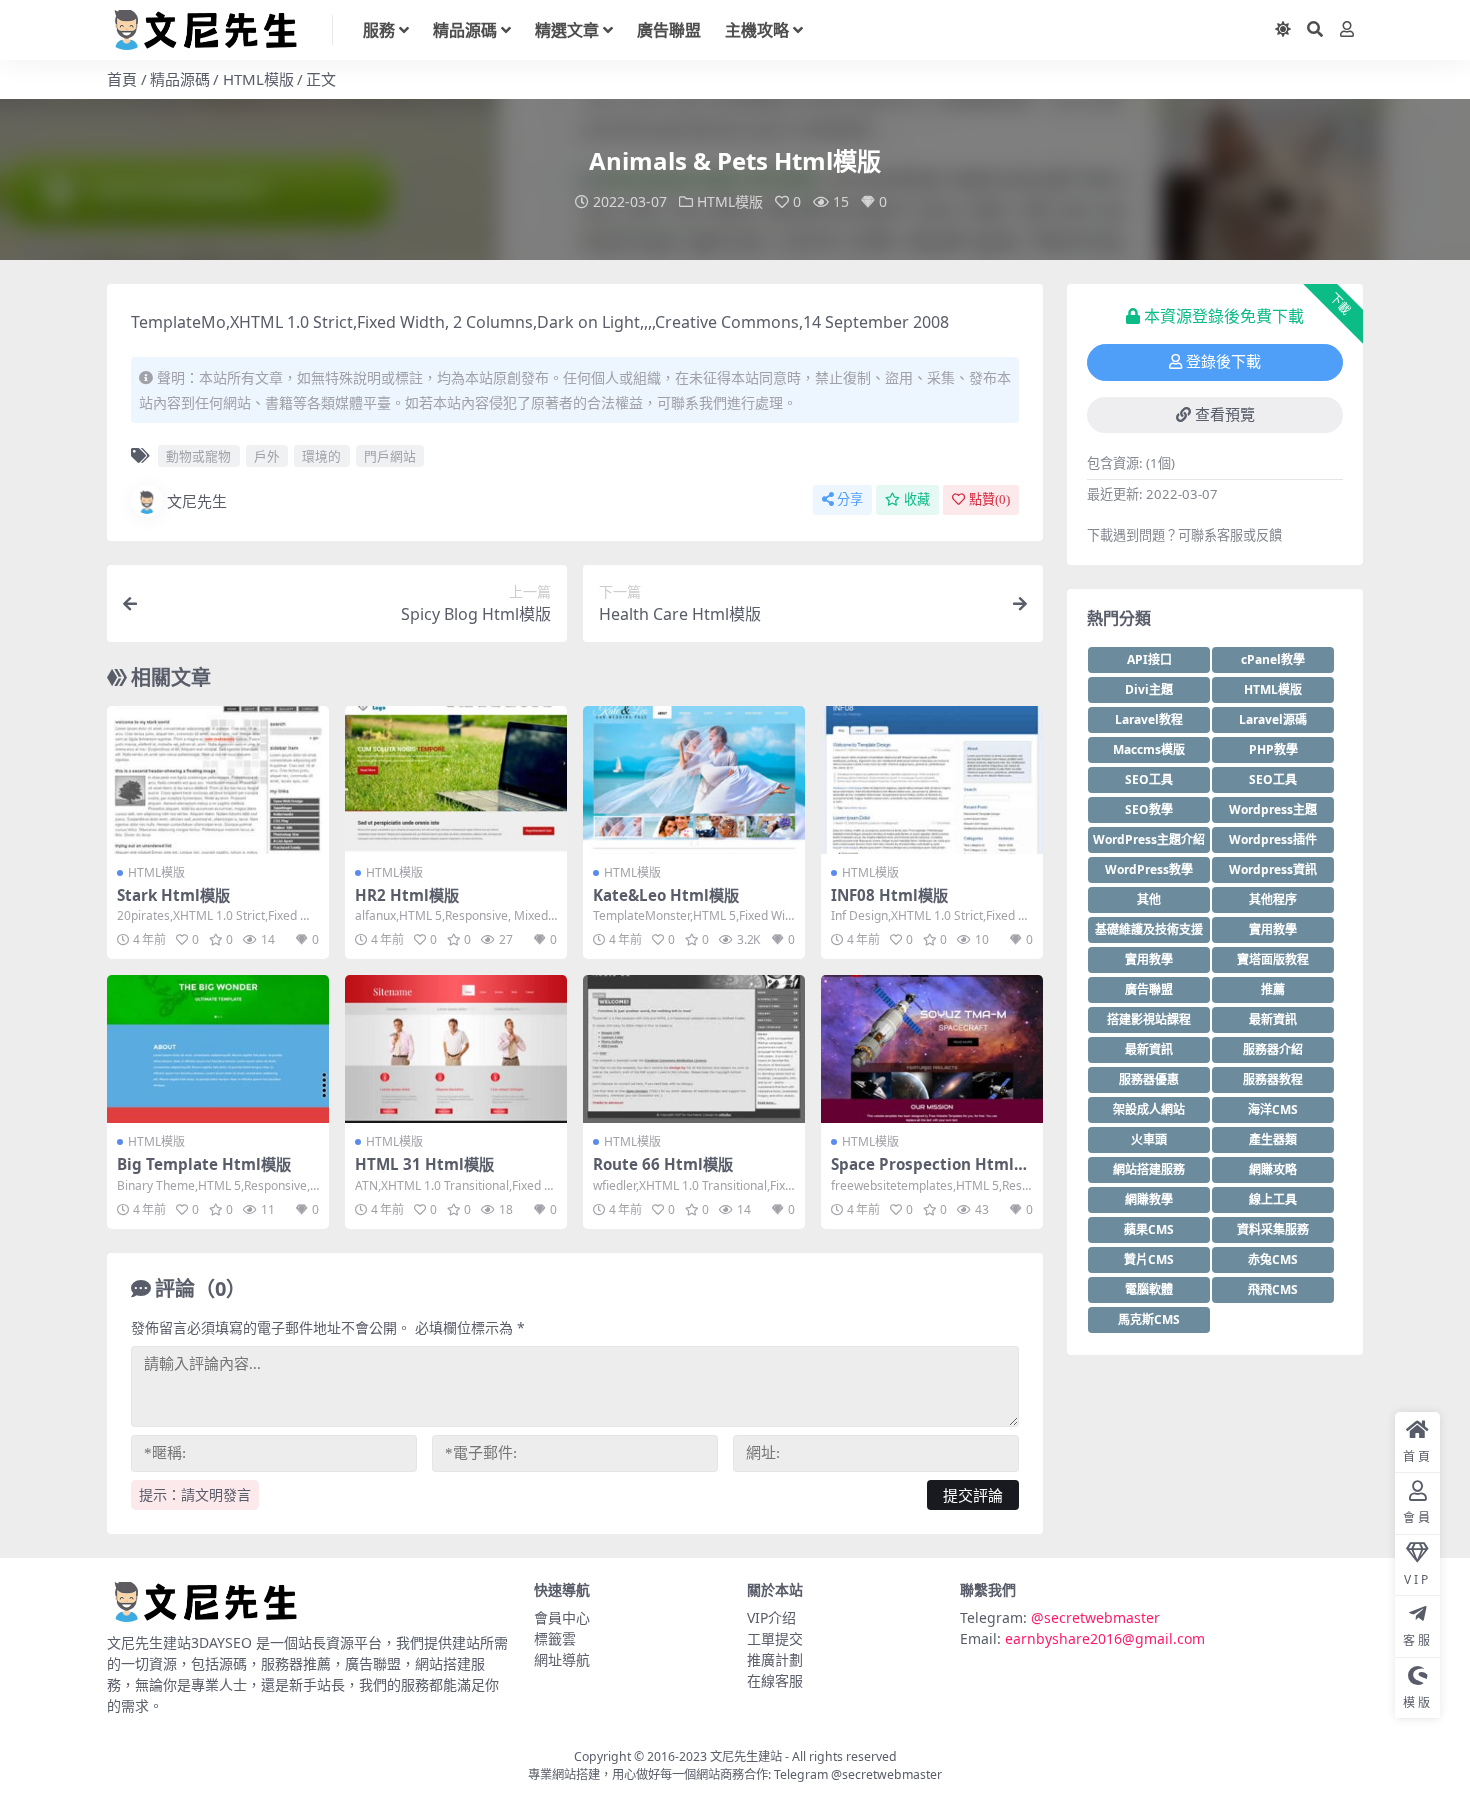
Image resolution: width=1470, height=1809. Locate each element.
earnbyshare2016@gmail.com (1105, 1638)
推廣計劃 (775, 1659)
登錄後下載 (1223, 362)
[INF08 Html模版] (932, 780)
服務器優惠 (1149, 1079)
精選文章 (567, 30)
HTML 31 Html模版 (424, 1164)
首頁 (122, 79)
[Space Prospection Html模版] (932, 1049)
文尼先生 (197, 501)
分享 (850, 499)
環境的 (321, 456)
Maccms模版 (1149, 749)
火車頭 (1149, 1139)
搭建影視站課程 (1149, 1019)
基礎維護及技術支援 (1149, 929)
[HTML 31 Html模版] (456, 1049)
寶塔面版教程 (1273, 959)
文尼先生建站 (746, 1756)
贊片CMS (1149, 1259)
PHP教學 (1273, 749)
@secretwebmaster (1095, 1617)
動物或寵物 (198, 456)
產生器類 (1273, 1139)
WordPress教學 (1149, 869)
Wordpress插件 (1273, 839)
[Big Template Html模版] (218, 1049)
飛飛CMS (1273, 1289)
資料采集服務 (1273, 1229)
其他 (1149, 899)
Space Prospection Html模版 (930, 1173)
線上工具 (1273, 1199)
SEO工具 (1149, 779)
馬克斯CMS (1149, 1319)
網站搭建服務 (1149, 1169)
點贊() (989, 499)
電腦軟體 (1149, 1289)
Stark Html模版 (173, 895)
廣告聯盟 (669, 30)
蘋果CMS (1149, 1229)
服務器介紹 (1273, 1049)
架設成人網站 (1149, 1109)
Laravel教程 (1149, 719)
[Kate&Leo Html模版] (694, 780)
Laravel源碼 (1273, 719)
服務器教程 (1273, 1079)
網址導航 (562, 1659)
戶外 (267, 456)
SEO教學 (1149, 809)
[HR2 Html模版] (456, 780)
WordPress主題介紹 (1149, 839)
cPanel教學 (1273, 659)
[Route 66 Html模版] (694, 1049)
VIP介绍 (771, 1617)
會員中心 (562, 1617)
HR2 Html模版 (407, 895)
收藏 (917, 499)
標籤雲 (555, 1638)
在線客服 (775, 1680)
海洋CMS (1273, 1109)
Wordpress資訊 (1273, 869)
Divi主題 (1149, 689)
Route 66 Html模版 (663, 1164)
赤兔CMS (1273, 1259)
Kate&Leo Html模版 (666, 895)
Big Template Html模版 (204, 1164)
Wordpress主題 (1273, 809)
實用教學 (1273, 929)
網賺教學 (1149, 1199)
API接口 (1149, 659)
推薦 (1273, 989)
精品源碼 (465, 30)
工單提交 (775, 1638)
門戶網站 (390, 456)
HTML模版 (258, 79)
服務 (379, 30)
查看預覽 (1225, 415)
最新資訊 (1273, 1019)
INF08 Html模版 (889, 895)
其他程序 (1273, 899)
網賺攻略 (1273, 1169)
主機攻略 (757, 30)
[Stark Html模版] (218, 780)
